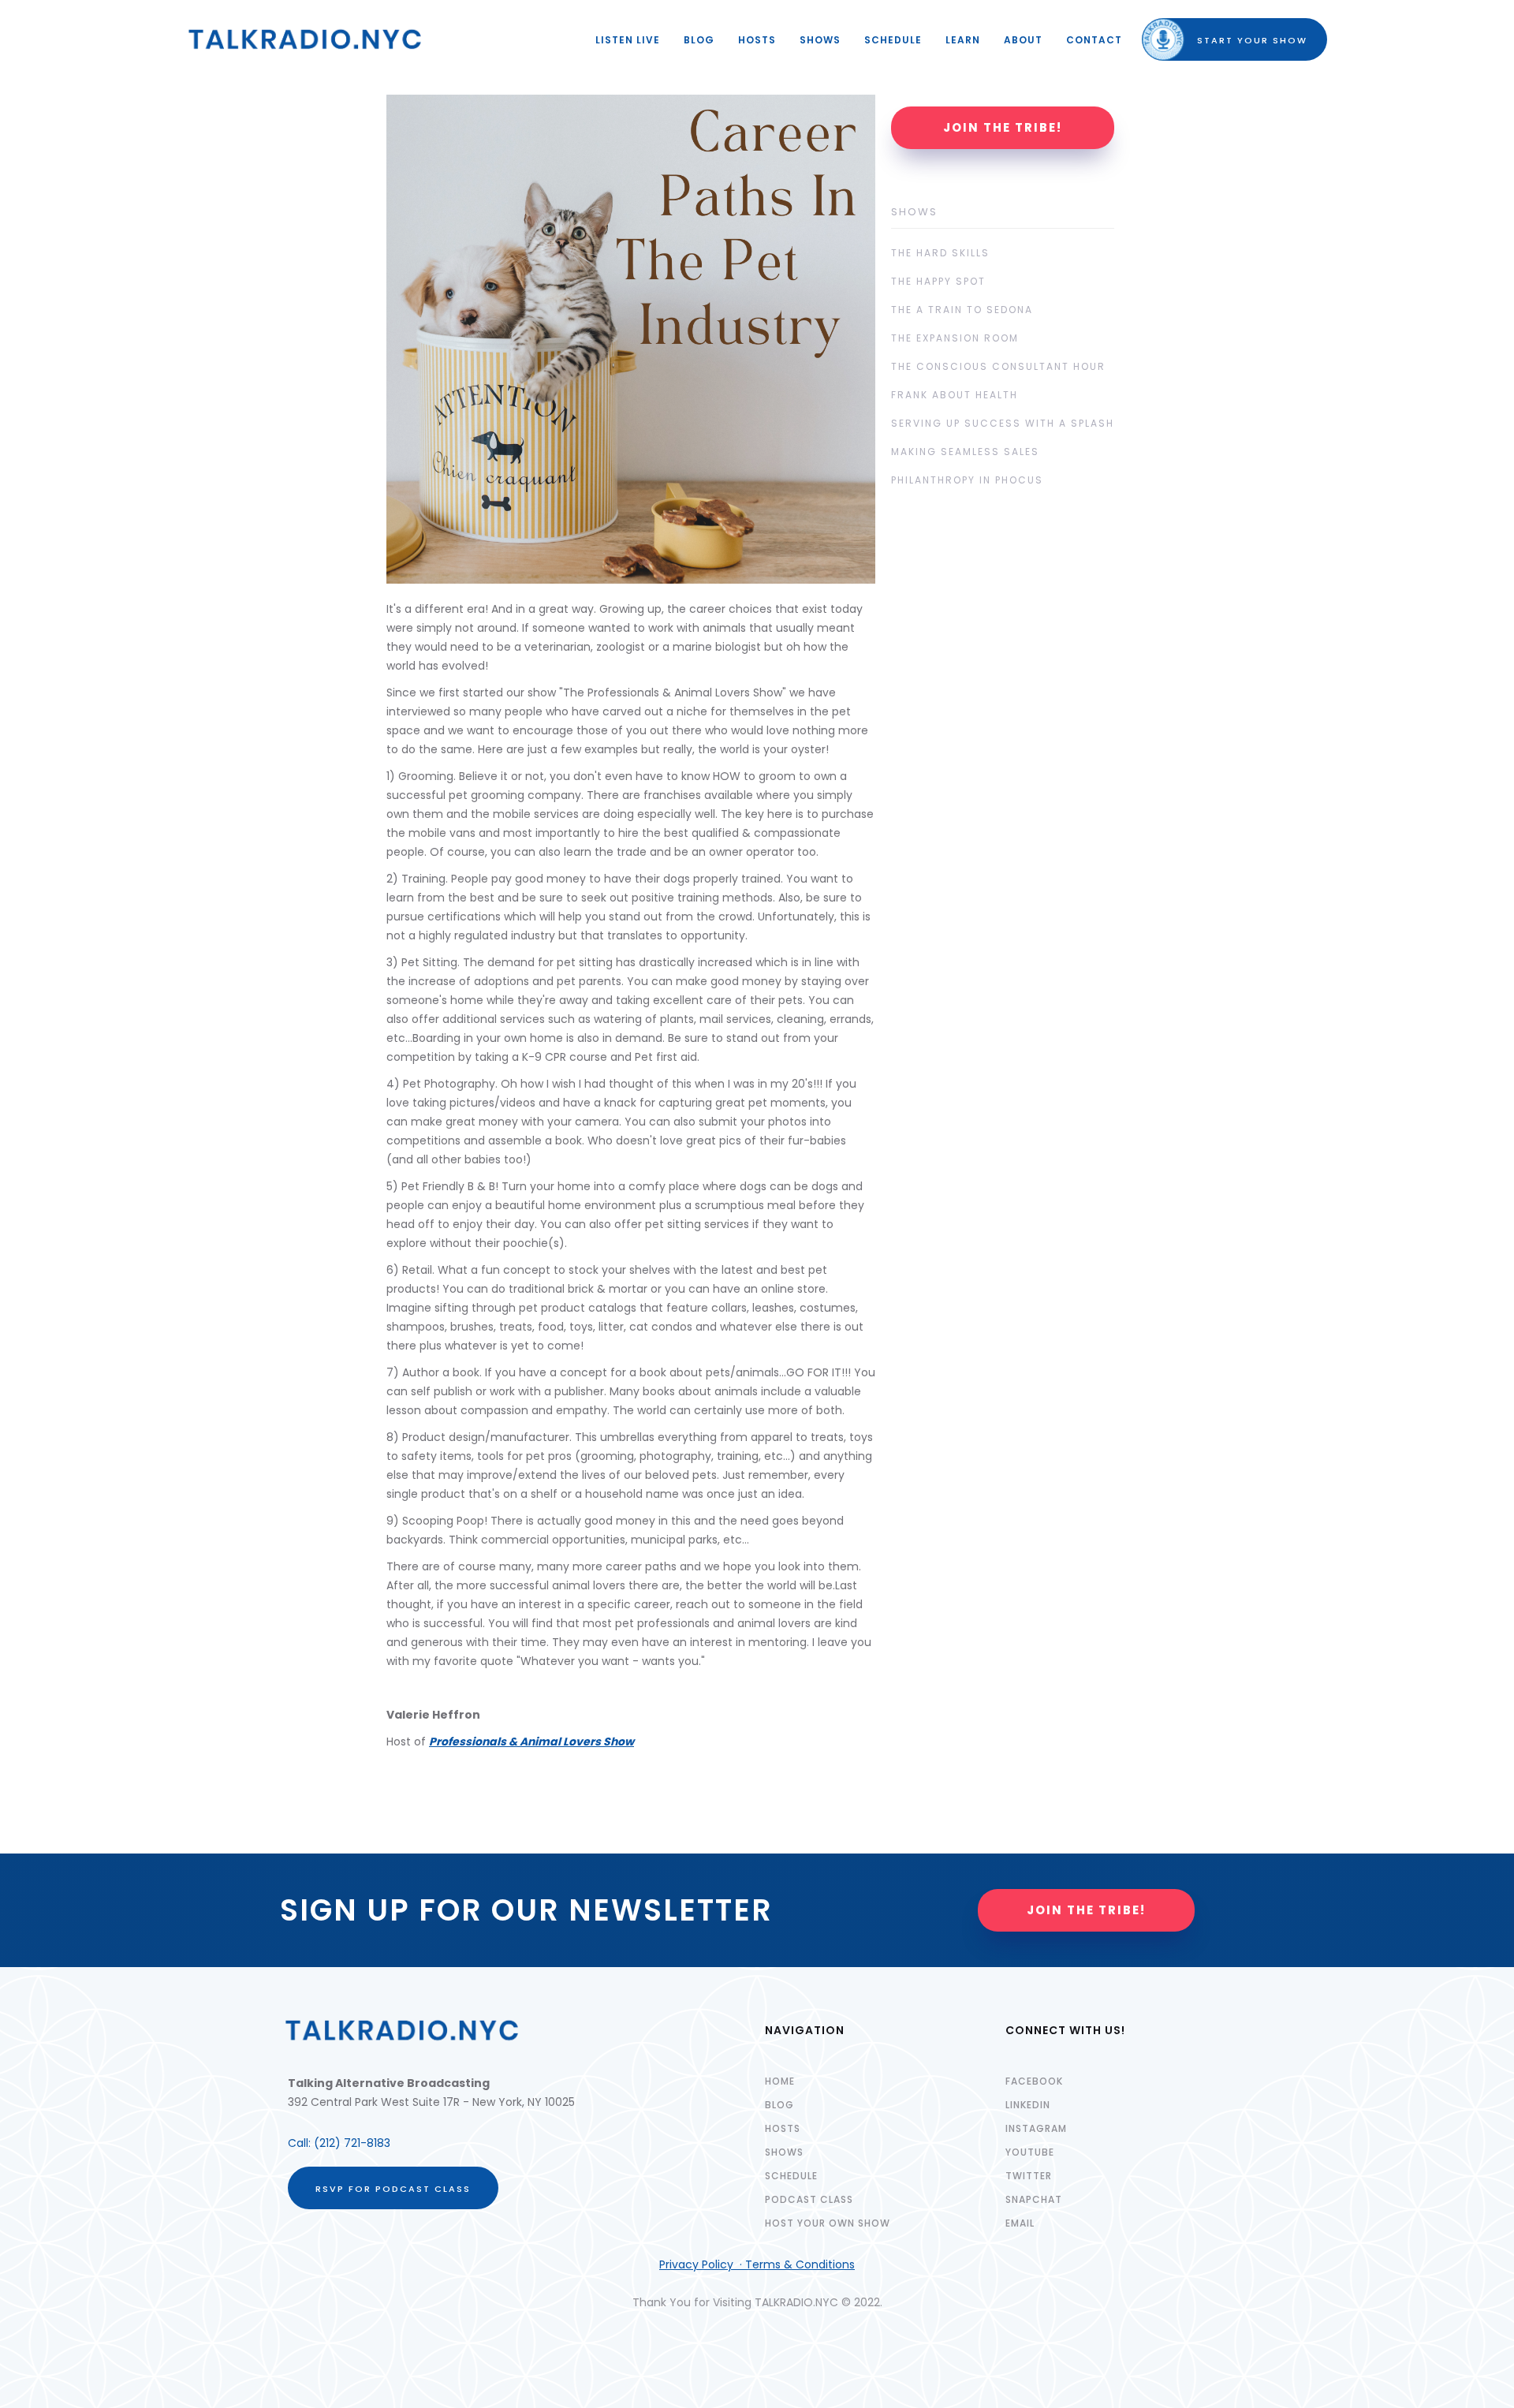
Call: (301, 2143)
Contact (1094, 40)
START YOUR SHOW (1238, 40)
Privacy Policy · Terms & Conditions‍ (757, 2264)
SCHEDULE (893, 40)
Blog (699, 40)
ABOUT (1023, 40)
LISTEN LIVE (628, 40)
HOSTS (757, 40)
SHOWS (820, 40)
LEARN (963, 40)
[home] (305, 39)
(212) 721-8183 (352, 2143)
